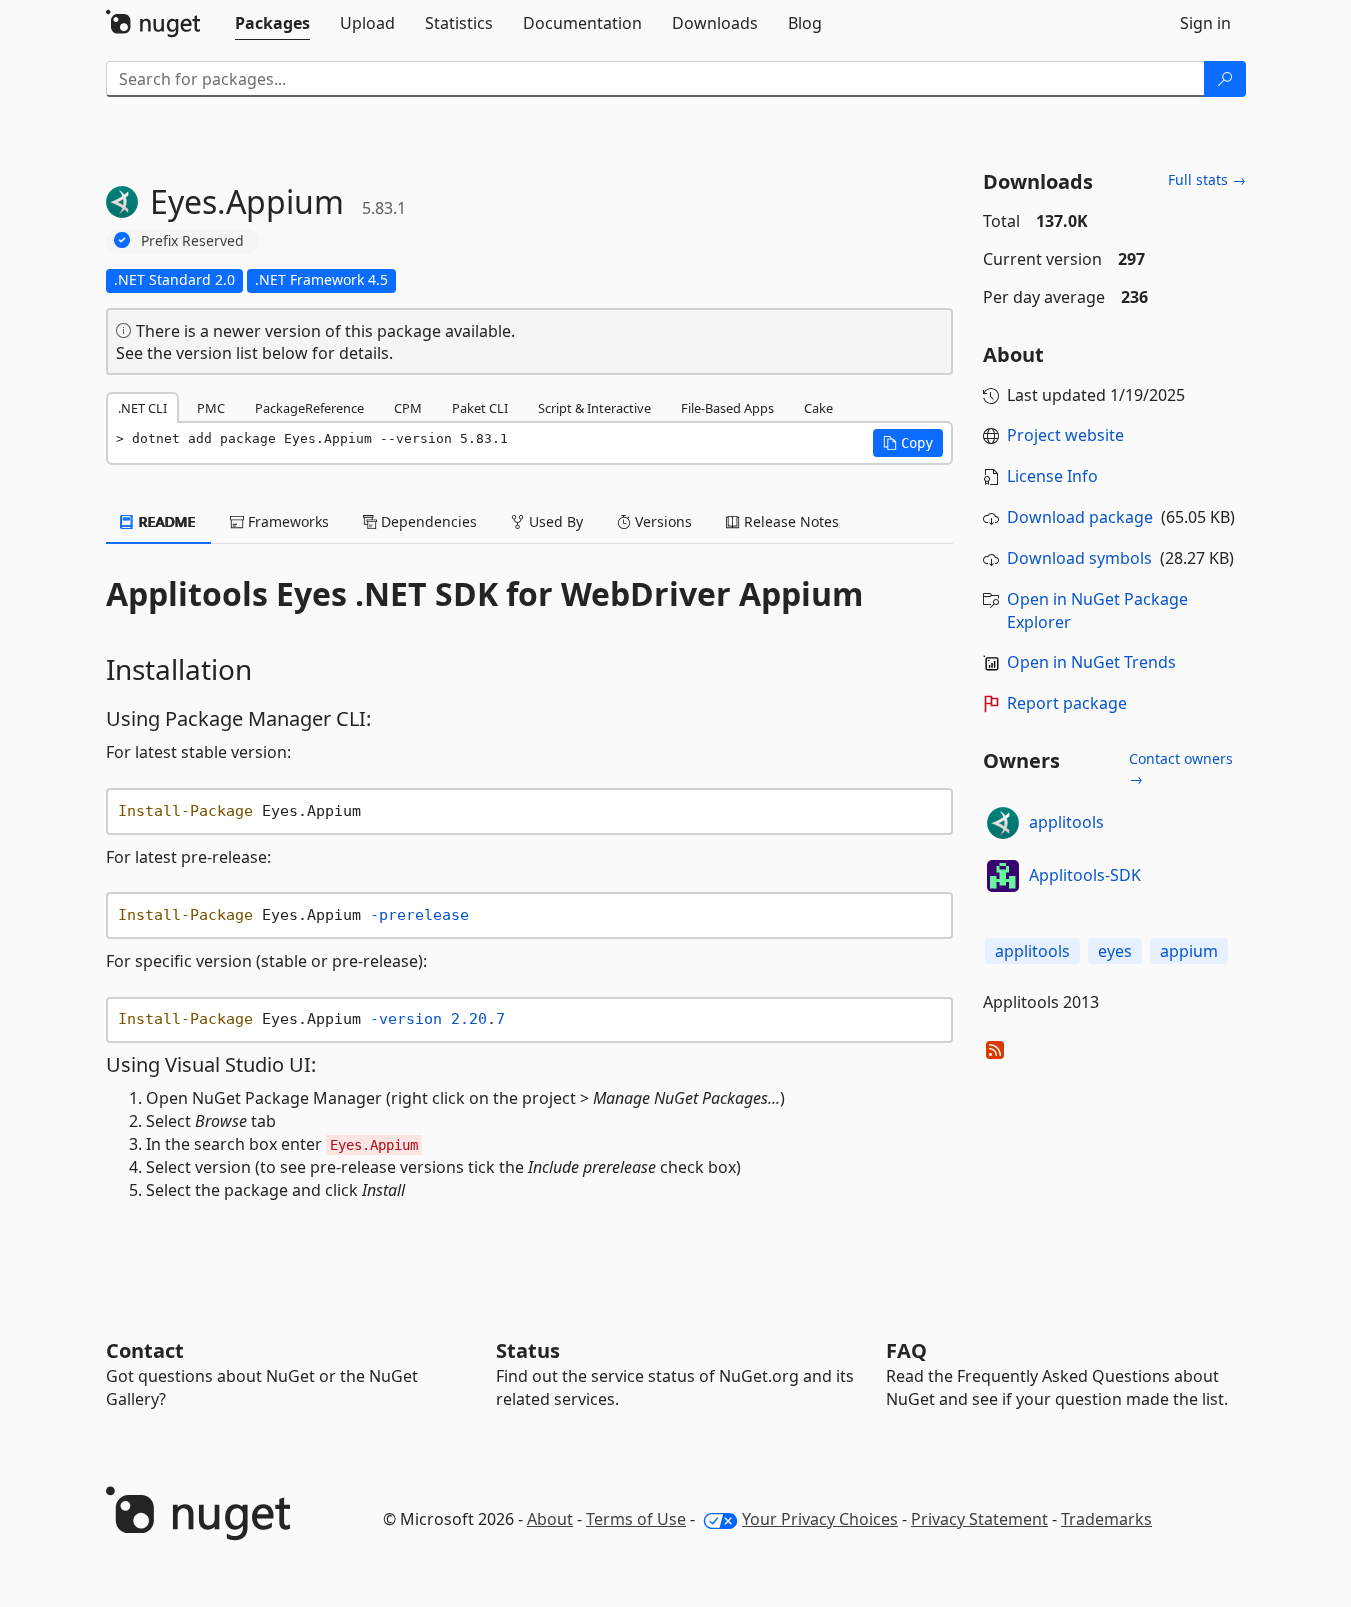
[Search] (1225, 79)
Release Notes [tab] (789, 521)
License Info (1052, 476)
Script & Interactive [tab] (594, 408)
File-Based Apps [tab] (727, 408)
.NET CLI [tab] (142, 408)
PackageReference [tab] (309, 408)
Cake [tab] (818, 408)
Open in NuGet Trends (1091, 662)
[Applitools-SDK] (1003, 876)
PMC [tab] (211, 408)
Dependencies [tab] (427, 521)
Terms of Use (636, 1519)
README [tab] (165, 521)
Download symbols (1079, 558)
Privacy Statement (979, 1519)
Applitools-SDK (1085, 875)
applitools (1066, 822)
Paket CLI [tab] (480, 408)
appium (1189, 951)
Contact (145, 1350)
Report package (1067, 703)
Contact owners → (1181, 768)
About (550, 1519)
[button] (908, 443)
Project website (1065, 435)
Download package (1080, 517)
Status (528, 1350)
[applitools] (1003, 823)
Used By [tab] (554, 521)
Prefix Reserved (192, 240)
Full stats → (1207, 179)
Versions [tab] (661, 521)
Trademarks (1106, 1519)
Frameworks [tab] (286, 521)
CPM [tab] (408, 408)
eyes (1115, 951)
